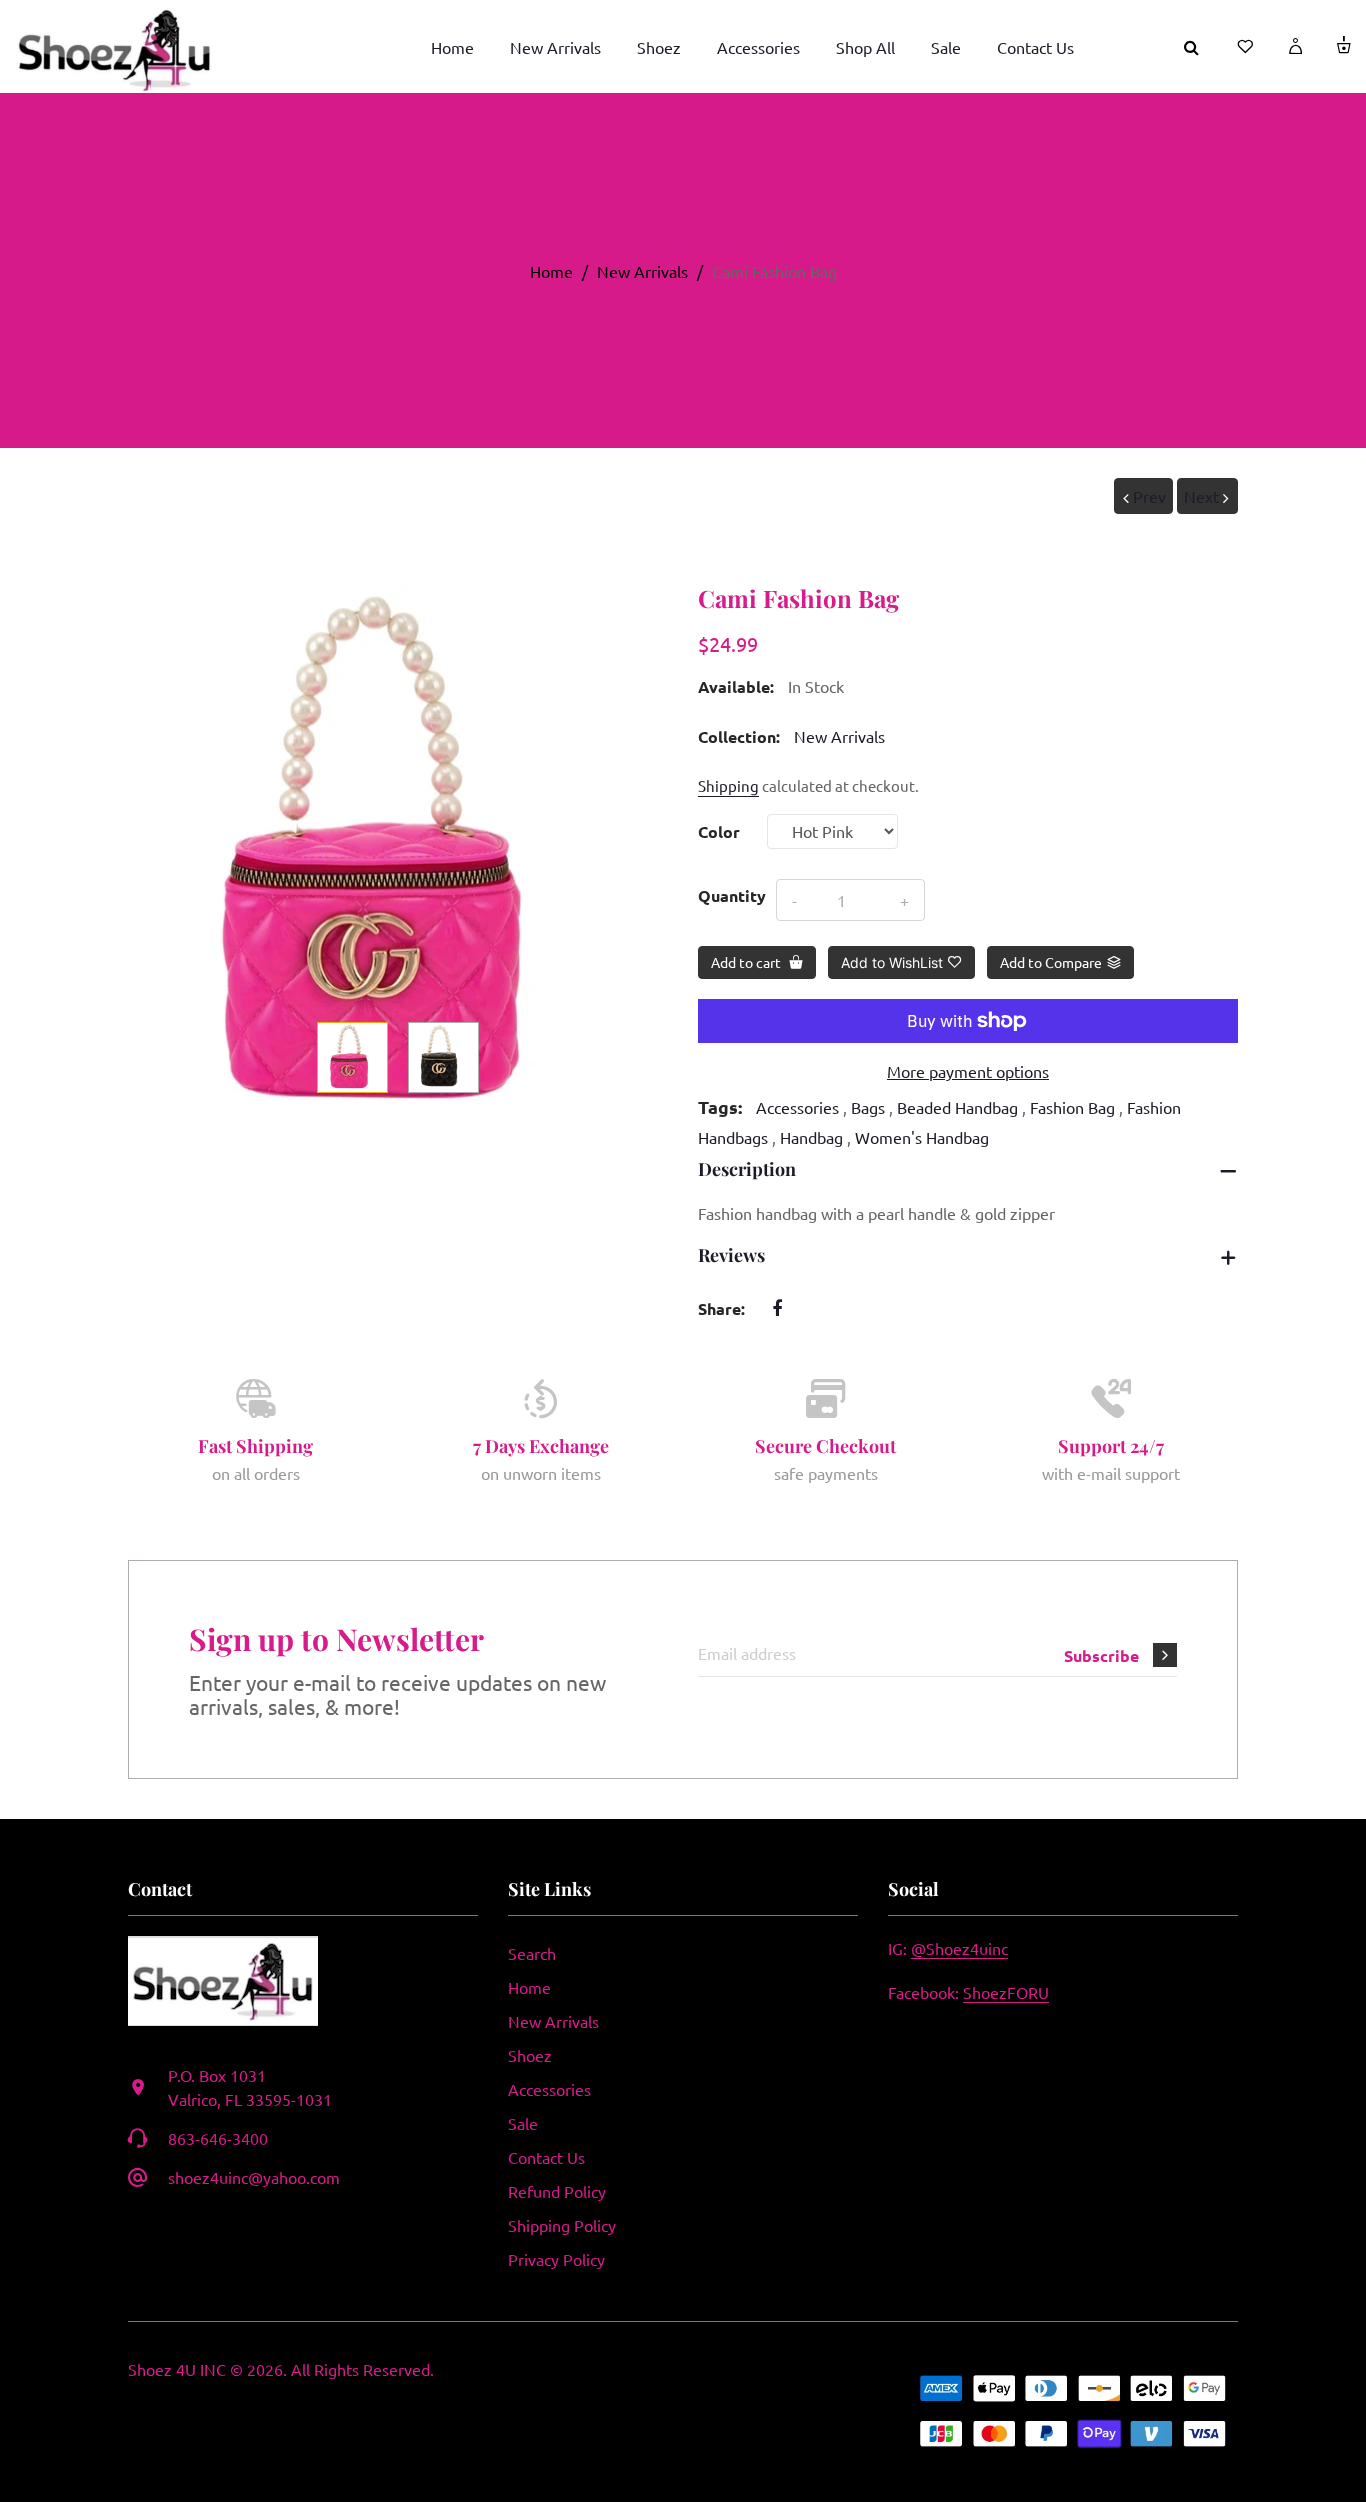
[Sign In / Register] (1282, 46)
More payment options (968, 1071)
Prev (1149, 496)
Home (551, 271)
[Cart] (1331, 46)
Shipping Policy (562, 2225)
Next (1201, 496)
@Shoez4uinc (959, 1948)
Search (532, 1953)
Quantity (732, 895)
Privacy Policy (556, 2259)
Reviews (731, 1255)
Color (719, 831)
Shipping (728, 785)
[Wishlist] (1233, 46)
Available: (736, 686)
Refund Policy (557, 2191)
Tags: (720, 1106)
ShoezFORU (1006, 1992)
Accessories (549, 2089)
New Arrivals (642, 271)
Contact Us (546, 2157)
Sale (523, 2123)
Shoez (530, 2055)
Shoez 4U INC (177, 2369)
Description (747, 1169)
